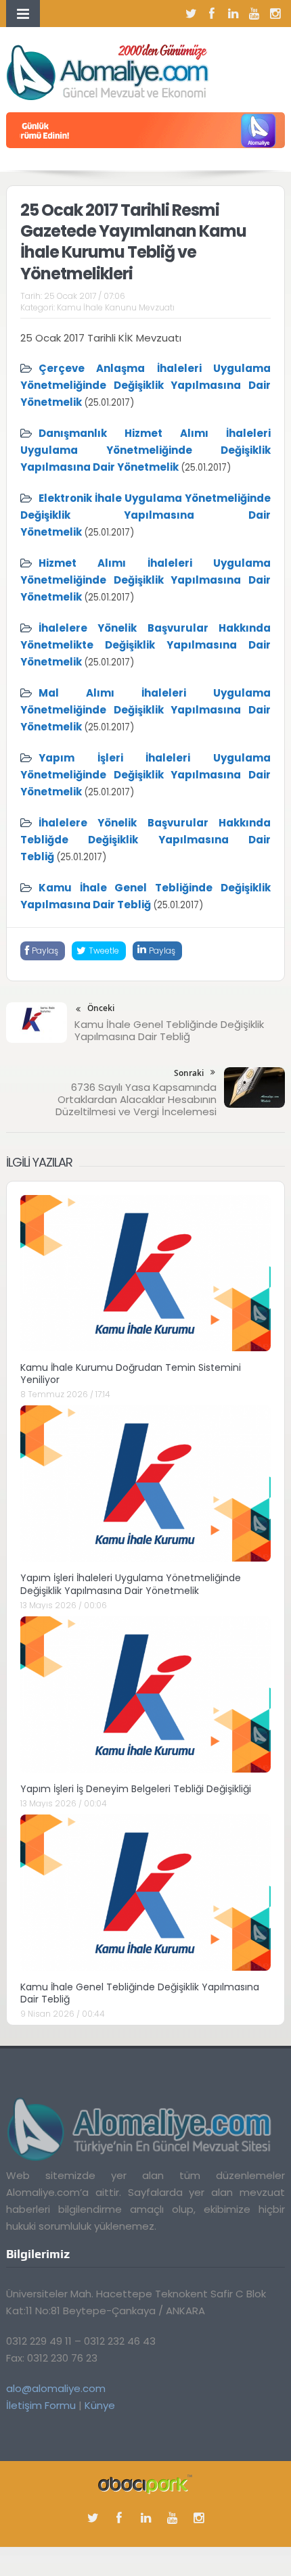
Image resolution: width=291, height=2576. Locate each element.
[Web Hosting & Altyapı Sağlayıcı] (145, 2484)
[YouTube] (254, 14)
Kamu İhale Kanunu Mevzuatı (116, 307)
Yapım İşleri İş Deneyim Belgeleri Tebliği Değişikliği (136, 1789)
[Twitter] (191, 14)
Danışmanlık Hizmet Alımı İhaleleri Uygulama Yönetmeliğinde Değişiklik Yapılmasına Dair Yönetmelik (146, 450)
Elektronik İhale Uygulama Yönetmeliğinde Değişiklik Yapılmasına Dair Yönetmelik (146, 515)
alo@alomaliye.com (56, 2388)
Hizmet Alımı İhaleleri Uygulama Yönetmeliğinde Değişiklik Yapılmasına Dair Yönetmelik (146, 580)
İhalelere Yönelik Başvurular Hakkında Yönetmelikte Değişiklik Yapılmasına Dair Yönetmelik (146, 645)
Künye (100, 2405)
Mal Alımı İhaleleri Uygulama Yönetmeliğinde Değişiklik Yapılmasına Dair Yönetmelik (146, 710)
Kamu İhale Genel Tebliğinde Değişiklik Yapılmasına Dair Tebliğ (169, 1030)
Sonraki (189, 1073)
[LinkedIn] (233, 14)
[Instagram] (275, 14)
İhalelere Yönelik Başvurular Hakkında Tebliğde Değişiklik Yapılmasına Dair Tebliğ (146, 840)
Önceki (101, 1008)
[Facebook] (212, 14)
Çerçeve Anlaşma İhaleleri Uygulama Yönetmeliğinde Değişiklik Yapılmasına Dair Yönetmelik (146, 385)
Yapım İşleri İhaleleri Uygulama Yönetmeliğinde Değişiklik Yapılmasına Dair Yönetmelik (146, 775)
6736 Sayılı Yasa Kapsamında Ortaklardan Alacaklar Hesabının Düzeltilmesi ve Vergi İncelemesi (136, 1099)
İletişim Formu (41, 2405)
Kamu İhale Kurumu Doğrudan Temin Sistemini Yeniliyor (131, 1374)
